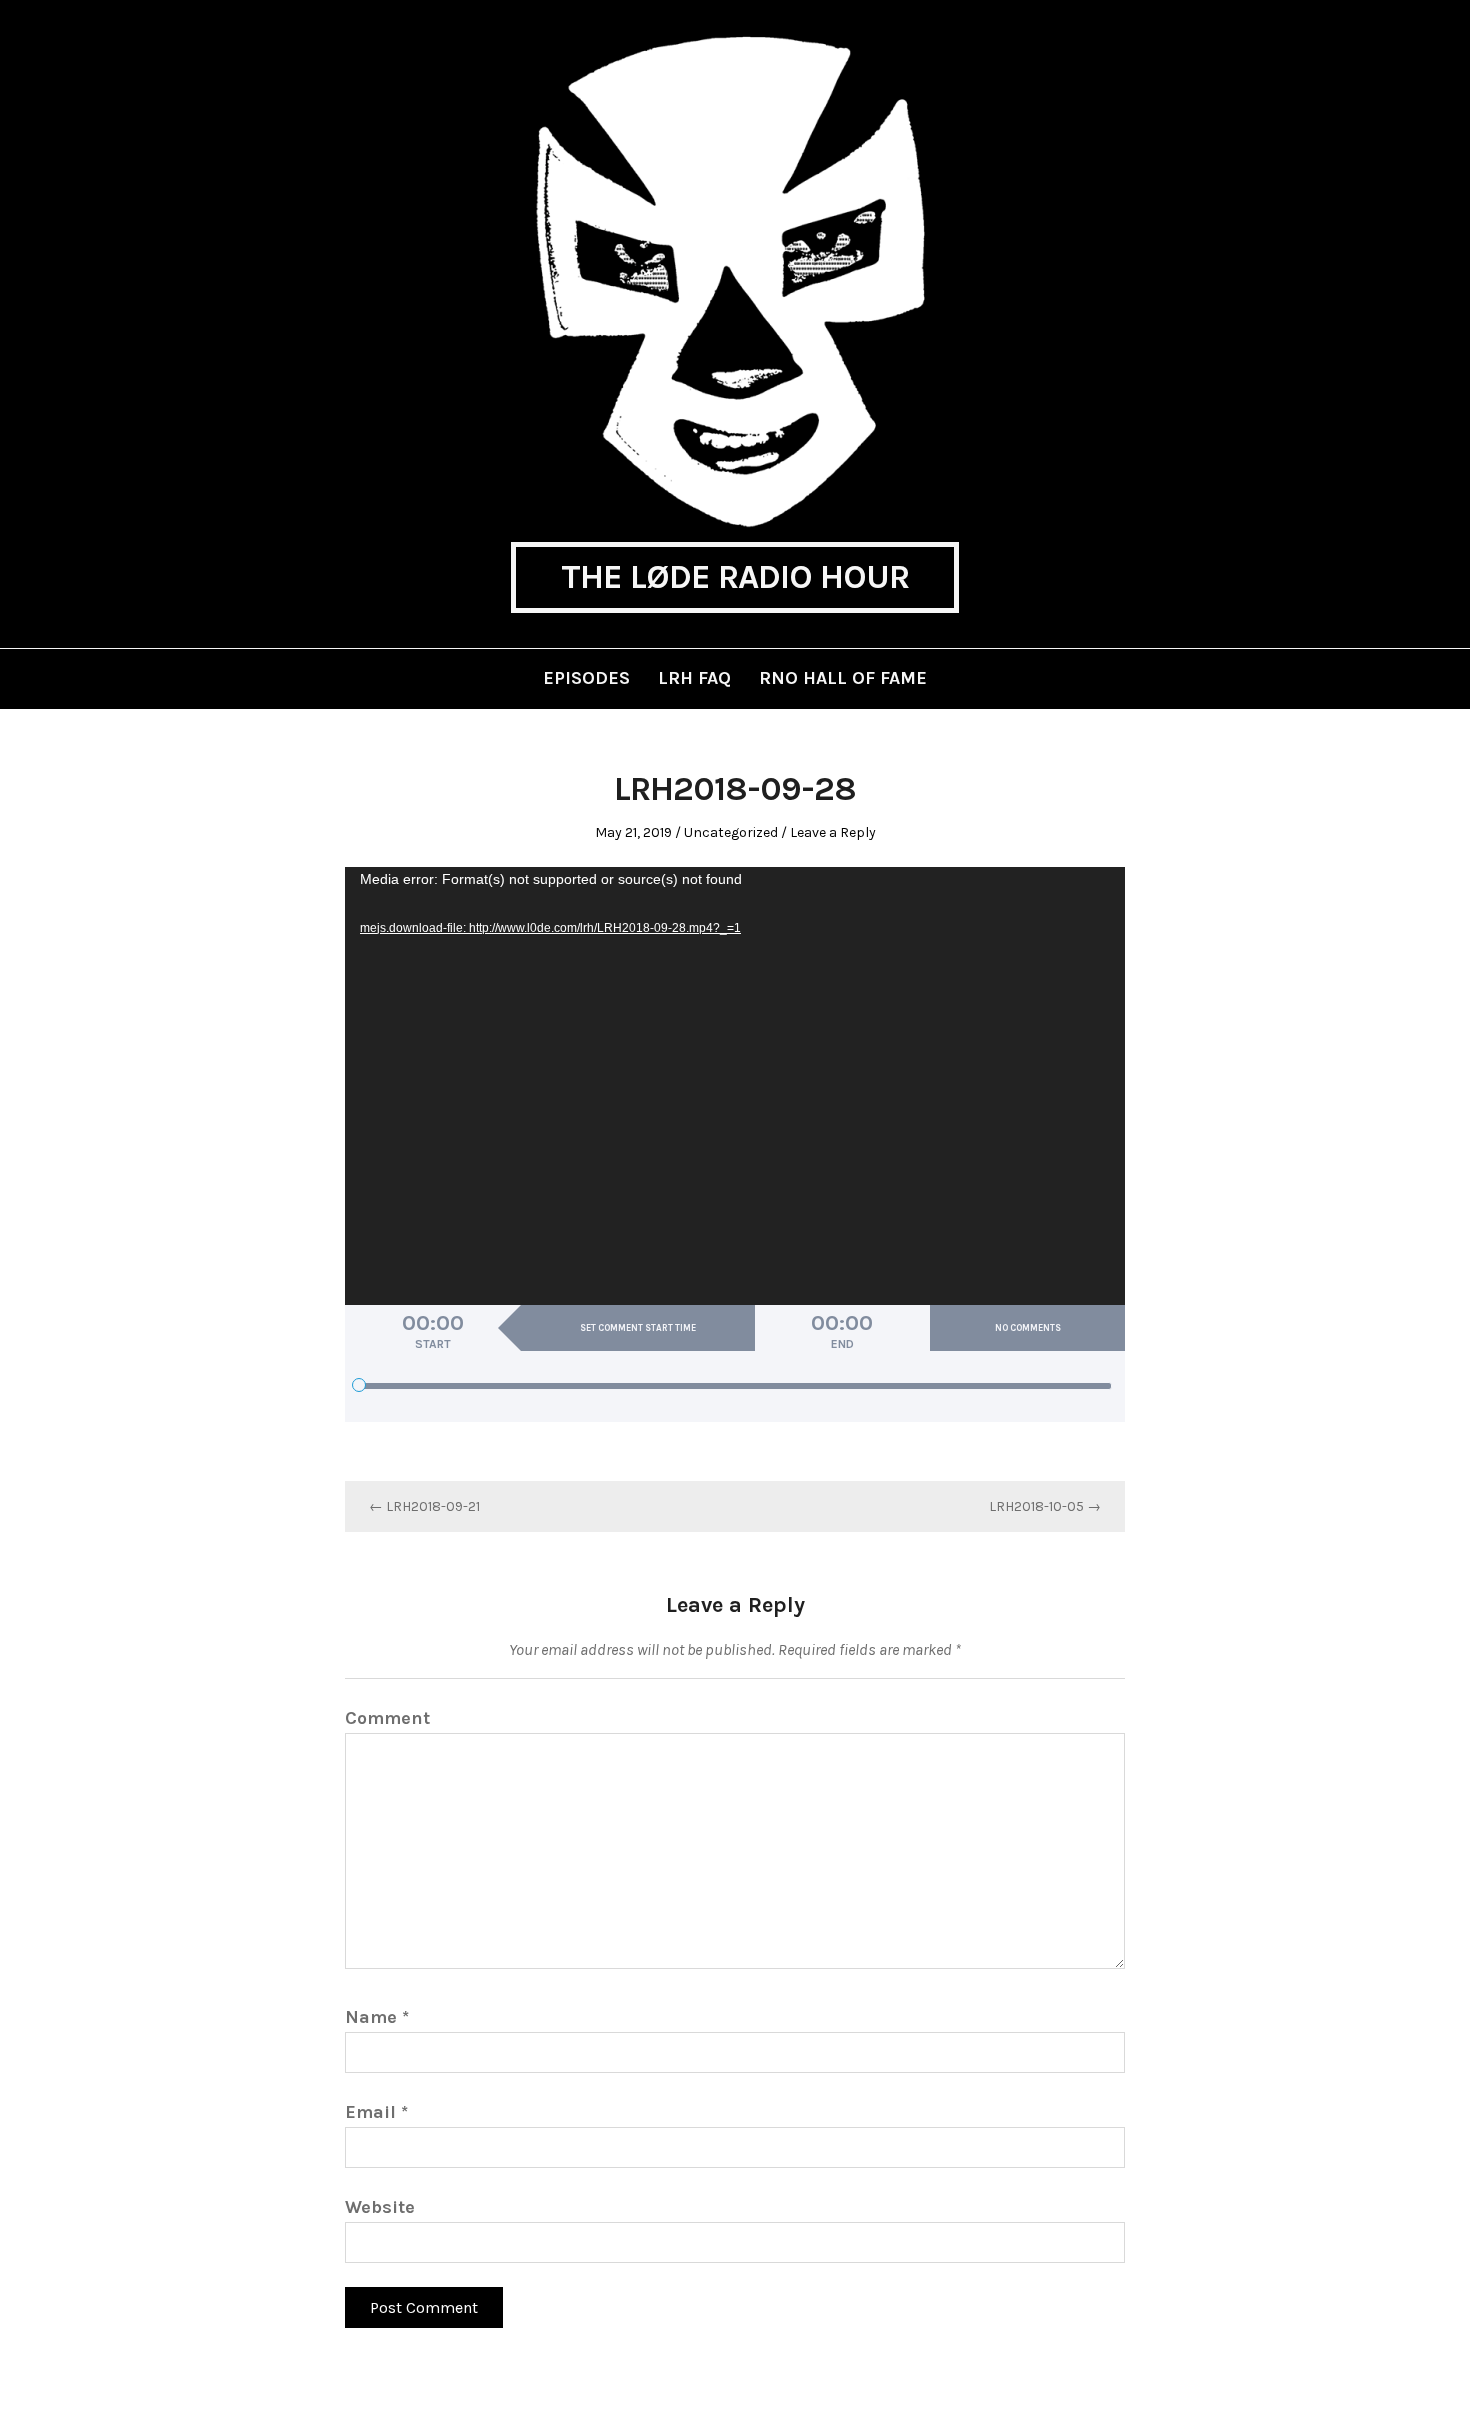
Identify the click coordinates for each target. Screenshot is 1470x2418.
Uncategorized (731, 832)
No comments (1028, 1328)
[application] (735, 1086)
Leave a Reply (833, 832)
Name (377, 2017)
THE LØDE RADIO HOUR (735, 577)
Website (380, 2207)
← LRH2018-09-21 (424, 1506)
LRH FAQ (694, 678)
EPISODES (586, 678)
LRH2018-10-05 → (1045, 1506)
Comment (387, 1718)
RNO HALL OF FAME (843, 678)
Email (376, 2112)
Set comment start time (638, 1328)
